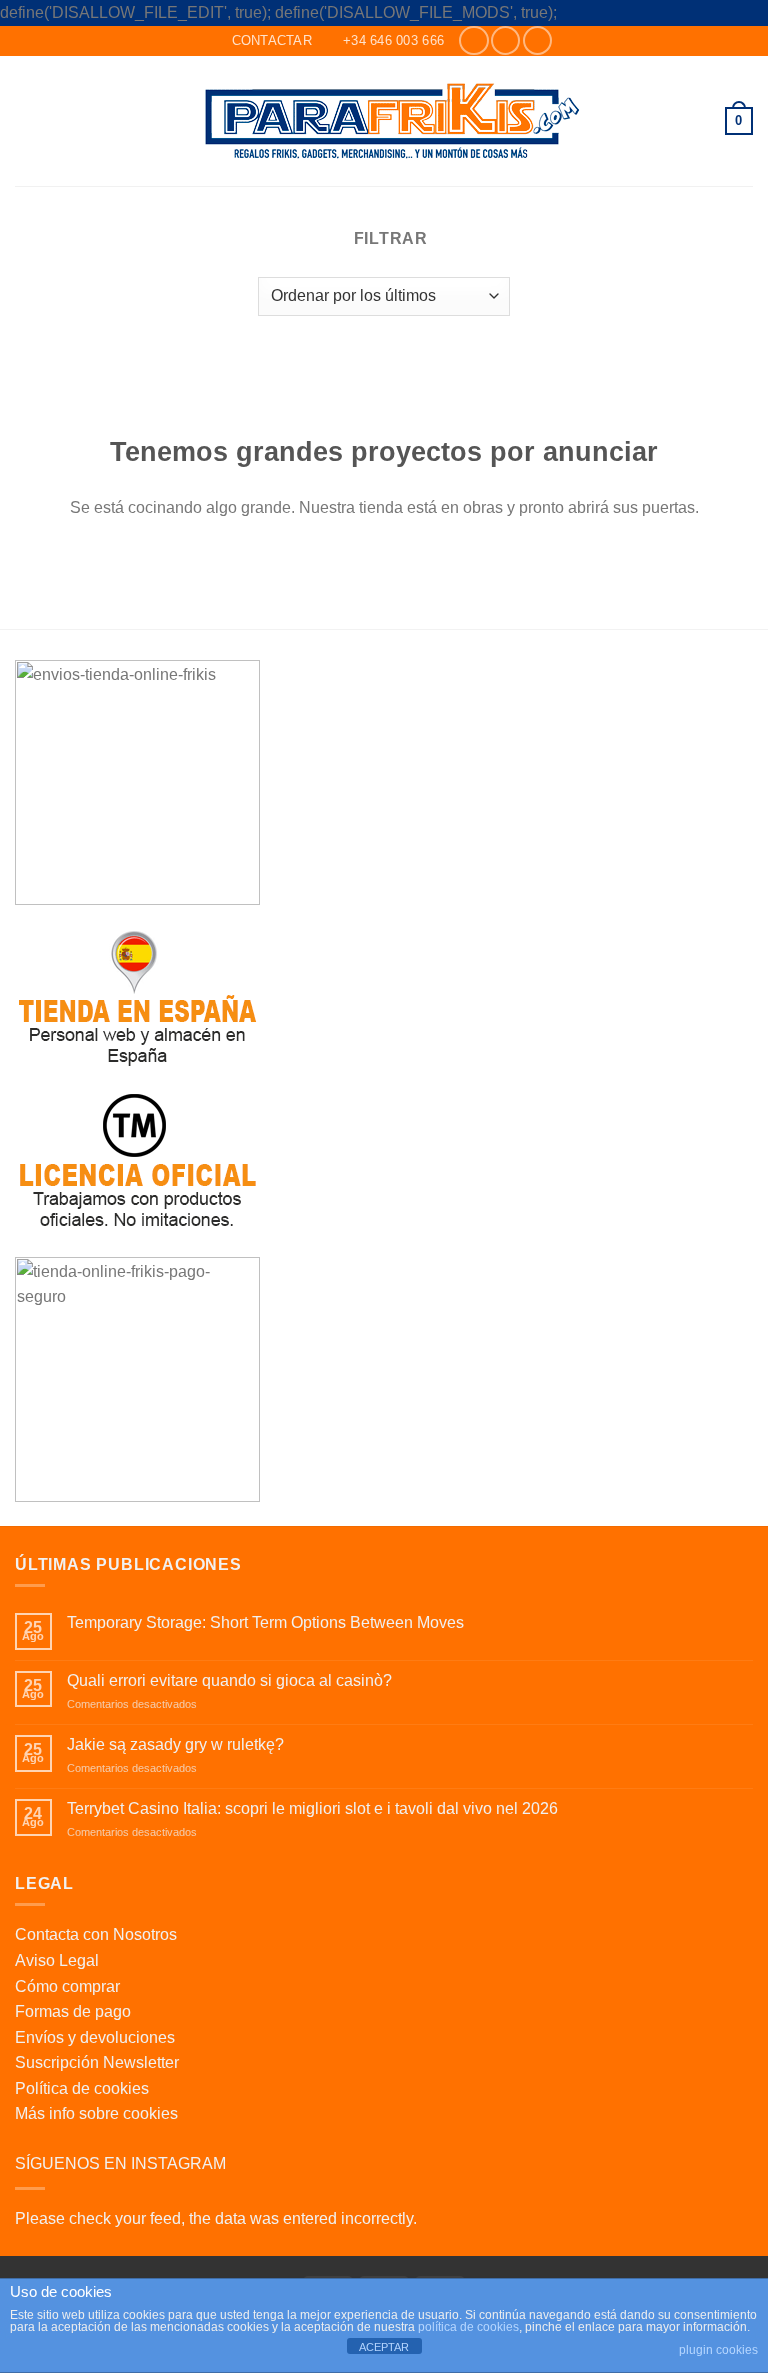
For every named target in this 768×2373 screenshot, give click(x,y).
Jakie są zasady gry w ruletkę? (175, 1744)
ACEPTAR (384, 2347)
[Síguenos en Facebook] (473, 40)
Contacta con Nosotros (96, 1934)
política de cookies (468, 2327)
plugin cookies (718, 2350)
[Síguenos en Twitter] (537, 40)
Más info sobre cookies (96, 2113)
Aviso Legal (57, 1960)
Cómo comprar (67, 1986)
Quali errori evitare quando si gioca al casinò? (229, 1680)
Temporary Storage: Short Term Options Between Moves (265, 1622)
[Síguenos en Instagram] (505, 40)
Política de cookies (82, 2088)
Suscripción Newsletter (97, 2062)
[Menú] (27, 120)
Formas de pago (73, 2011)
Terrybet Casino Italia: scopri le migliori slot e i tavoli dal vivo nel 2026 (312, 1808)
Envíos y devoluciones (95, 2037)
